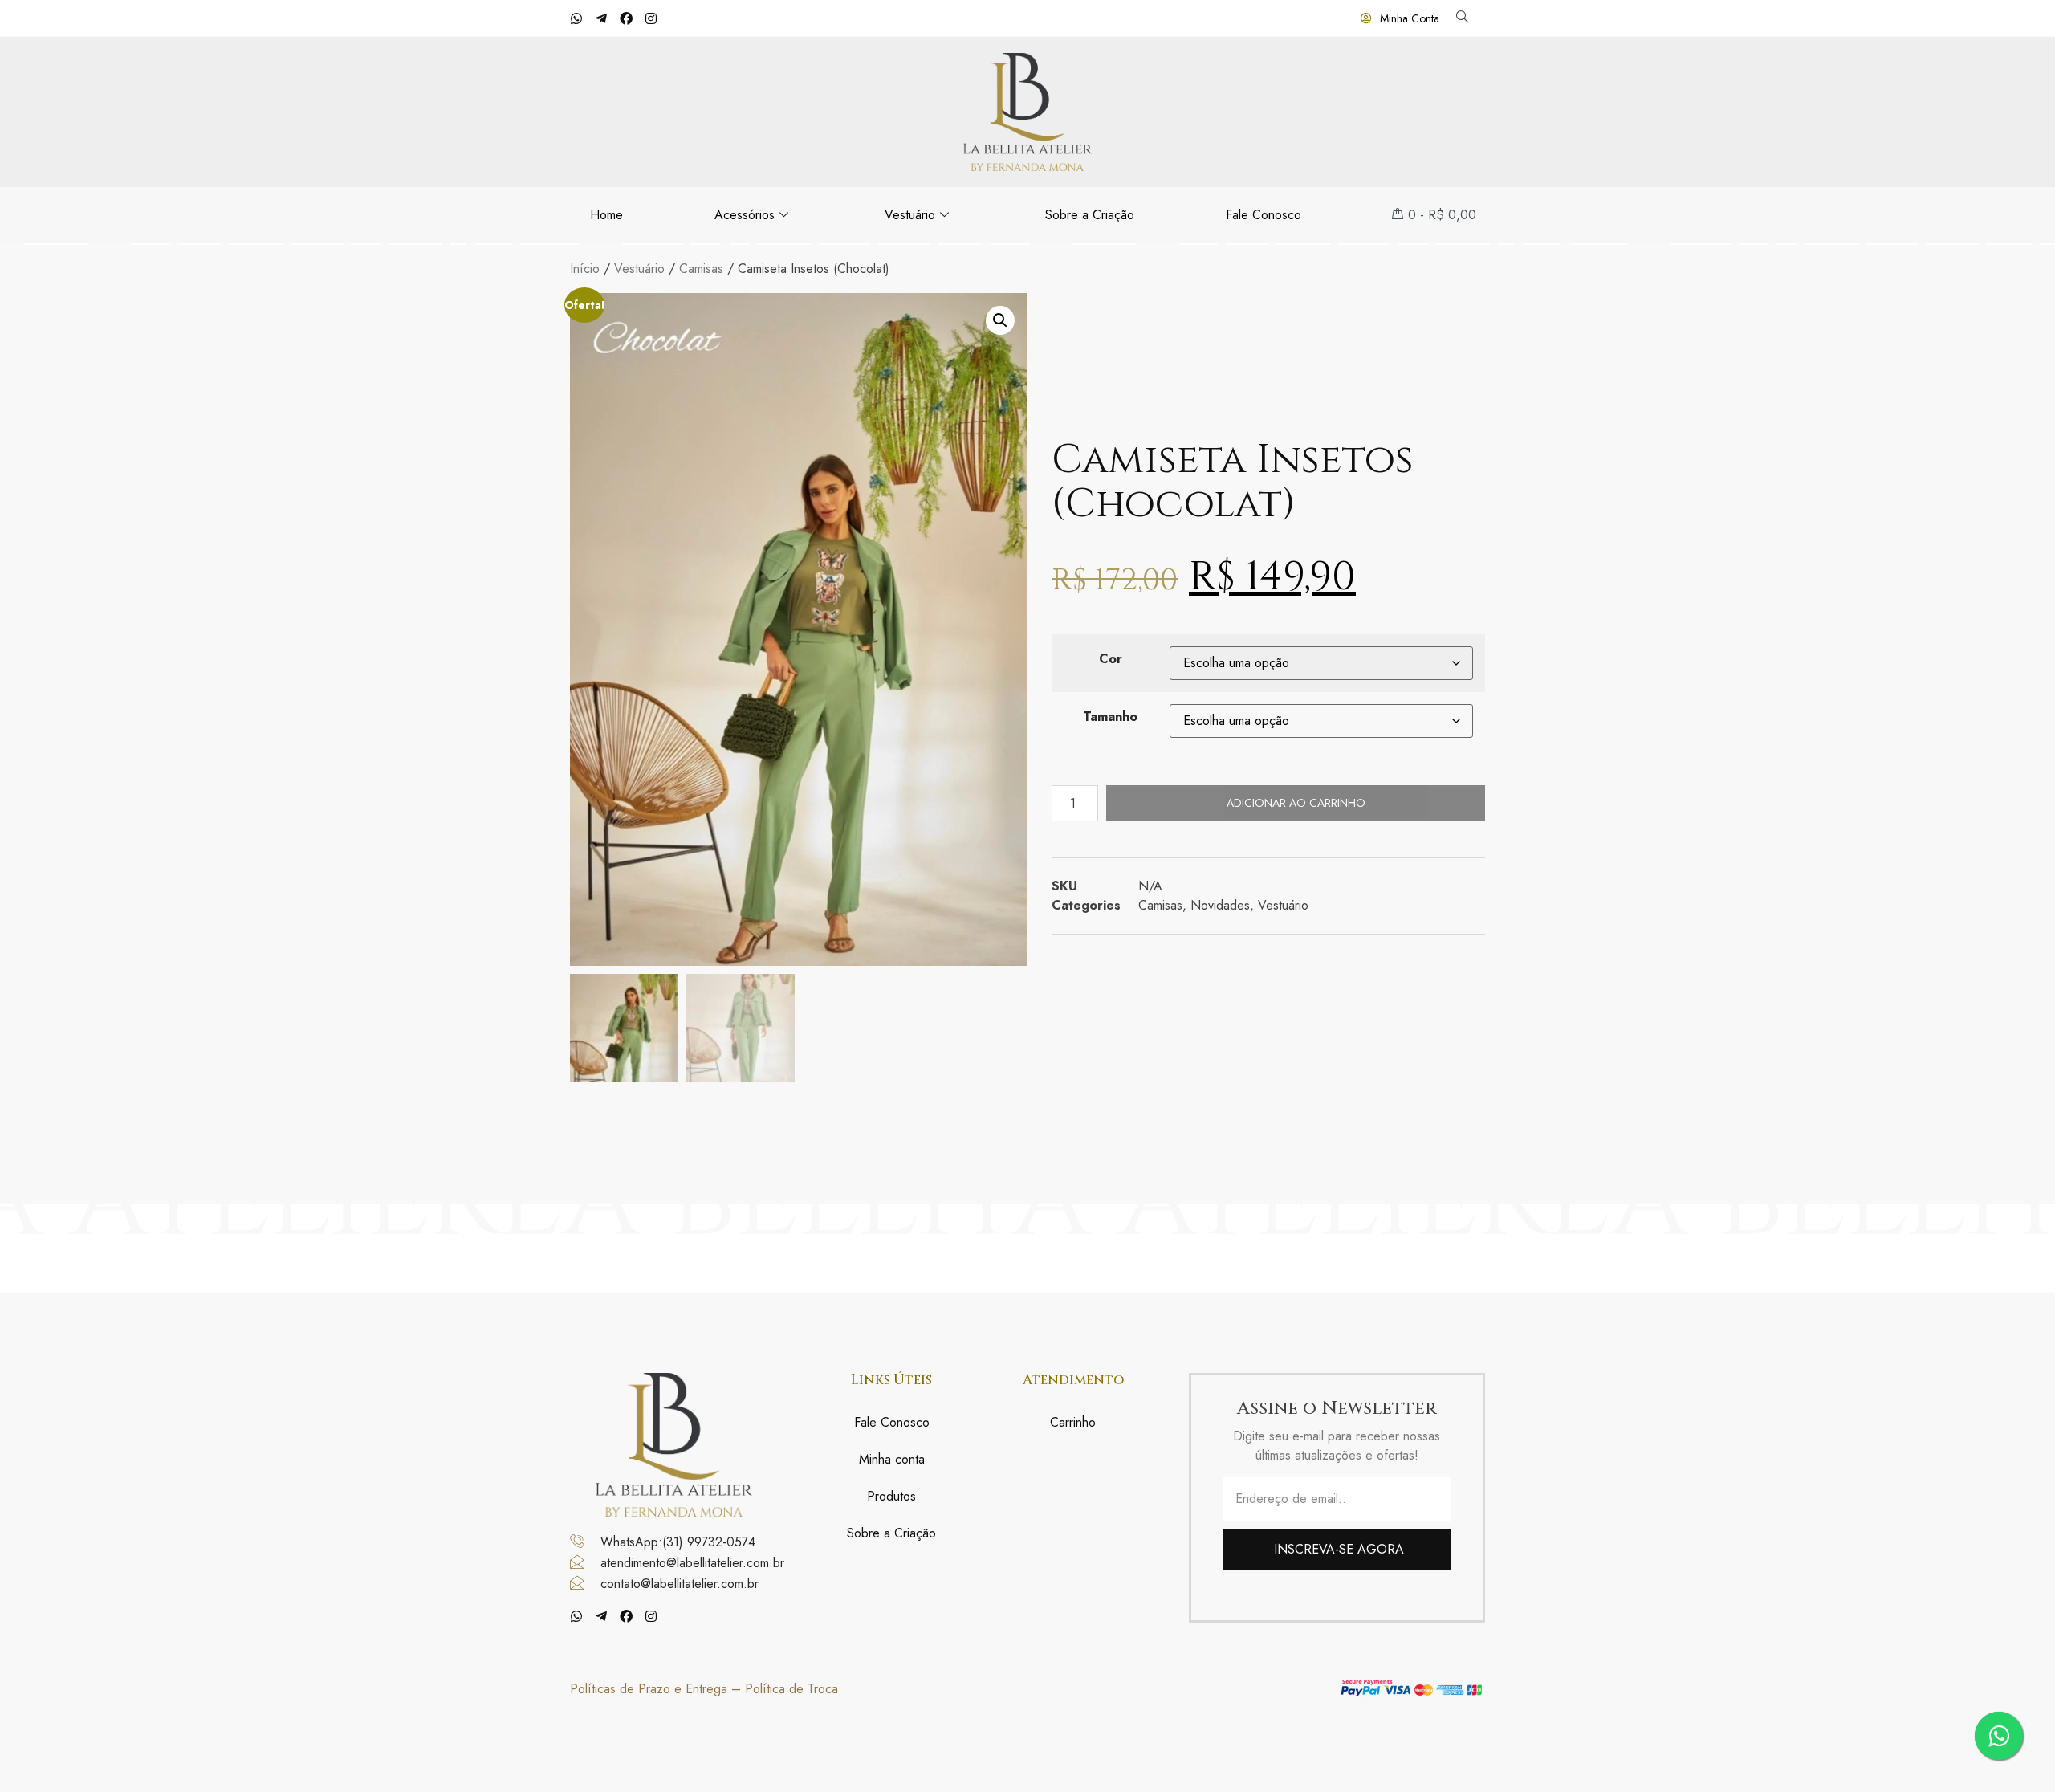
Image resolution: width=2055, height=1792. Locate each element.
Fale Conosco (1264, 215)
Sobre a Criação (1090, 215)
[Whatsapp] (576, 18)
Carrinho (1073, 1422)
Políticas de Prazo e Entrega (649, 1689)
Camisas (701, 269)
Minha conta (892, 1459)
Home (606, 215)
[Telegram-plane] (601, 18)
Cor (1111, 659)
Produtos (891, 1496)
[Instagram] (651, 18)
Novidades (1220, 905)
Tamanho (1110, 717)
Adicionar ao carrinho (1296, 803)
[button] (1000, 320)
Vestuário (910, 215)
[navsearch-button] (1462, 18)
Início (585, 269)
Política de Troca (791, 1689)
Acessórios (745, 215)
